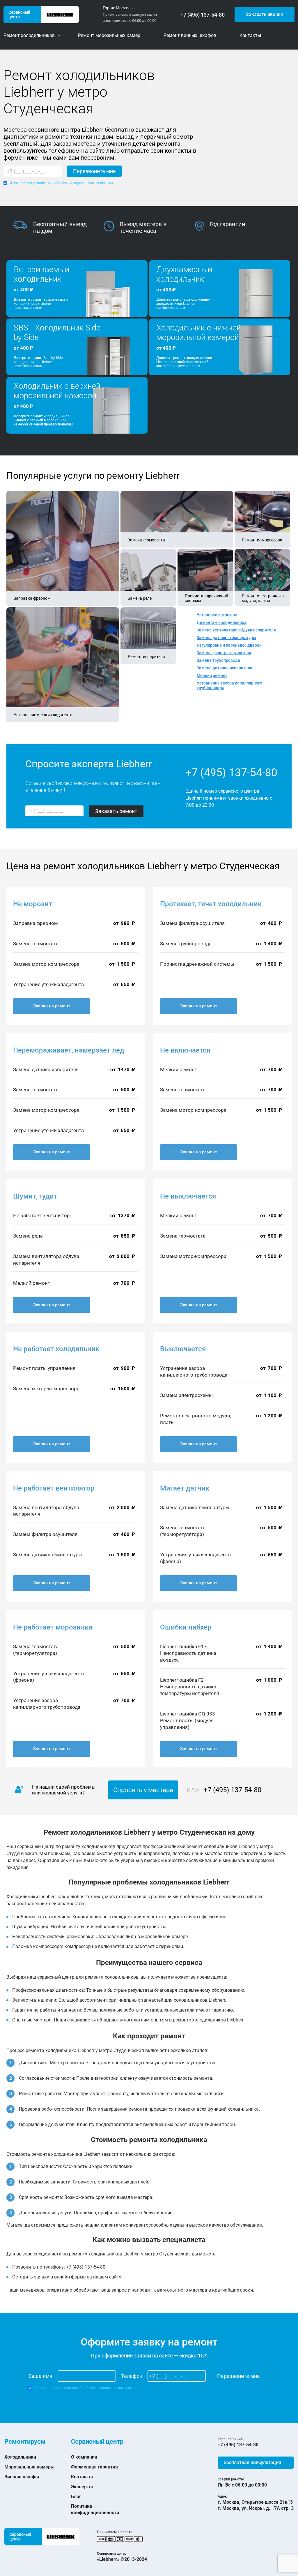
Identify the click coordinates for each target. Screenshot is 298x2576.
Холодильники (20, 2457)
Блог (76, 2497)
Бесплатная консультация (252, 2462)
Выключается (183, 1349)
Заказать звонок (265, 14)
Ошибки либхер (186, 1627)
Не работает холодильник (56, 1349)
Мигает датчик (185, 1488)
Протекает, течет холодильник (211, 904)
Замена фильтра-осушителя (224, 653)
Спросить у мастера (143, 1790)
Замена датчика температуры (226, 638)
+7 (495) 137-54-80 (203, 15)
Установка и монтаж (217, 615)
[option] (58, 228)
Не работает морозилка (53, 1627)
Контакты (82, 2477)
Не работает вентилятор (54, 1488)
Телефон (132, 2376)
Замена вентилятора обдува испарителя (236, 630)
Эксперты (82, 2487)
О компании (84, 2457)
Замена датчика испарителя (225, 668)
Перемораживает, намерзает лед (69, 1050)
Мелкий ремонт (212, 675)
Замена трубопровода (218, 660)
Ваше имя (40, 2376)
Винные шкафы (22, 2477)
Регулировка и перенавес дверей (229, 645)
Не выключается (188, 1196)
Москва (123, 8)
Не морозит (33, 904)
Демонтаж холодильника (222, 622)
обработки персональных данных (84, 183)
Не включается (185, 1050)
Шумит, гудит (35, 1196)
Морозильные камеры (29, 2467)
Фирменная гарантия (94, 2467)
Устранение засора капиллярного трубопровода (229, 685)
